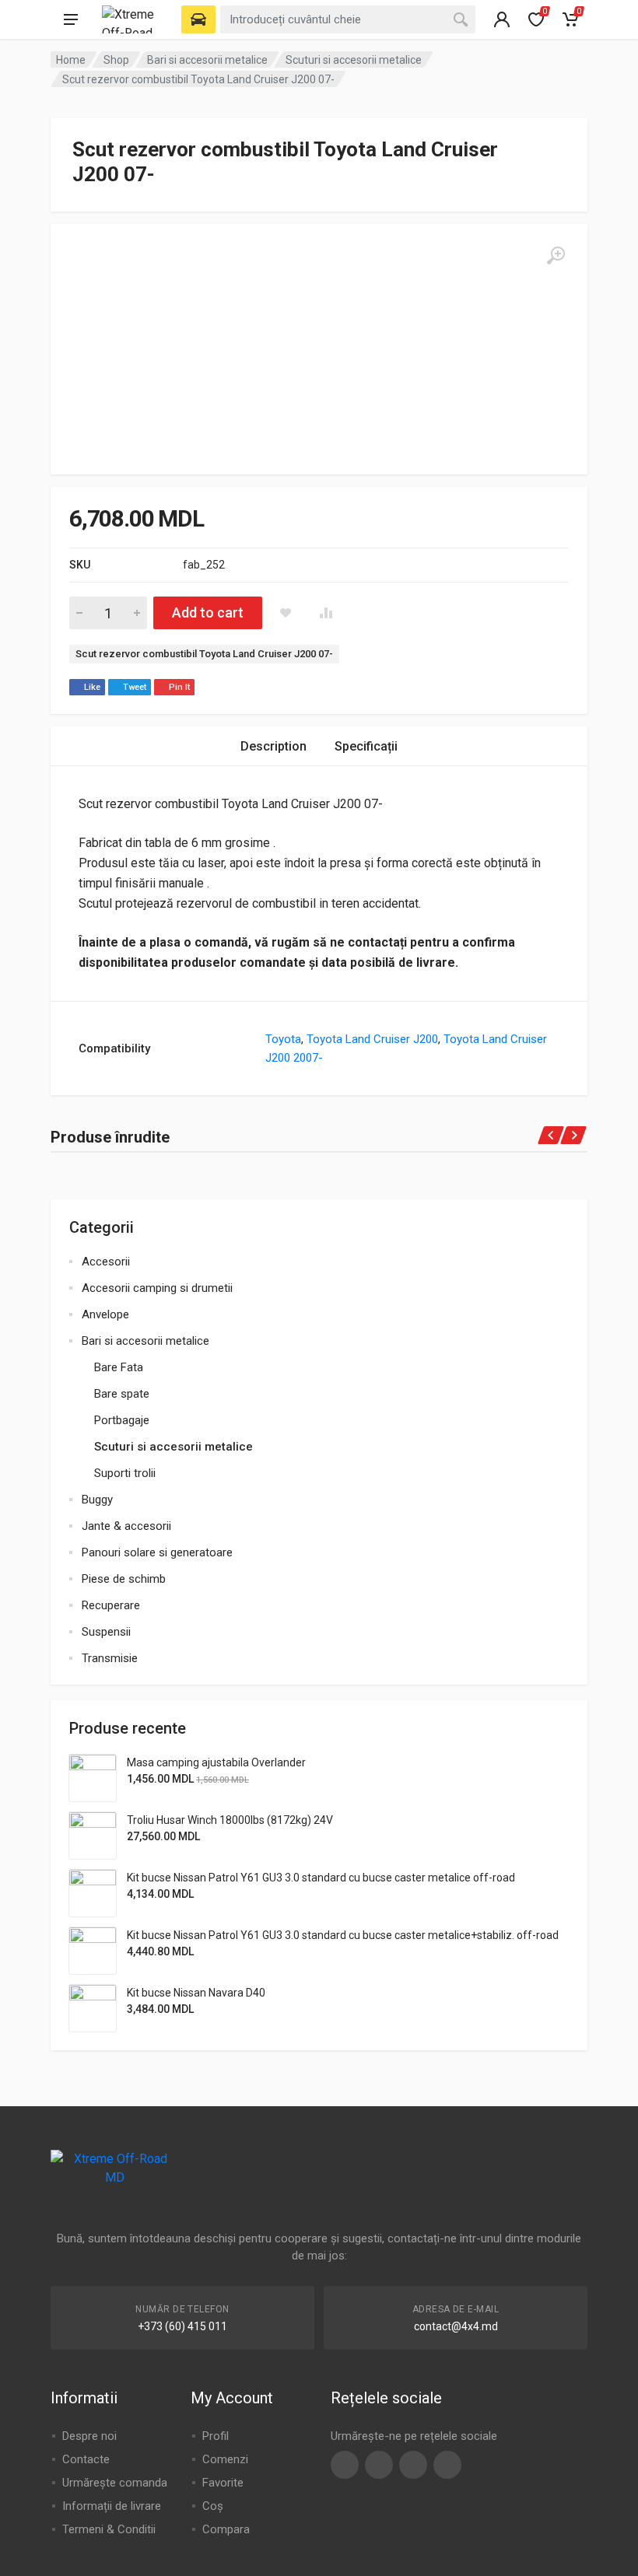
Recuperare (111, 1605)
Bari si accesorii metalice (207, 60)
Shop (116, 60)
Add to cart (208, 612)
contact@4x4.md (456, 2326)
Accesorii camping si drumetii (157, 1288)
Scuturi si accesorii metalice (354, 60)
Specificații (366, 746)
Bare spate (122, 1394)
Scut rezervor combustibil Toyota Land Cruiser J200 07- (204, 654)
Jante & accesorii (126, 1526)
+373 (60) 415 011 (182, 2326)
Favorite (223, 2483)
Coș (213, 2506)
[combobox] (348, 19)
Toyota (283, 1039)
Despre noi (89, 2436)
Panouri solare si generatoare (157, 1552)
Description (273, 746)
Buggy (97, 1500)
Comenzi (225, 2459)
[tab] (273, 746)
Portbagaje (122, 1420)
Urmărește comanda (115, 2483)
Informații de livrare (112, 2506)
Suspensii (106, 1632)
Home (71, 60)
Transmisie (110, 1658)
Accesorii (106, 1262)
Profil (216, 2436)
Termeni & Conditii (109, 2529)
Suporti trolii (125, 1473)
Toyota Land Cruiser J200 (372, 1039)
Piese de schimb (124, 1579)
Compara (226, 2529)
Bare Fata (119, 1367)
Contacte (86, 2459)
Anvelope (105, 1314)
